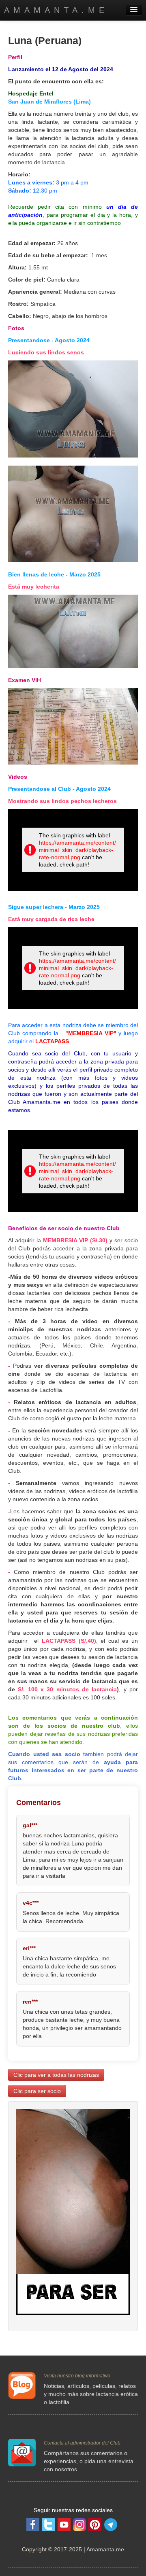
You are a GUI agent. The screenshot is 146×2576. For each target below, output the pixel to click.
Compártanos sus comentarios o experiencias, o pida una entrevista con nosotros (89, 2461)
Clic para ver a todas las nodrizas (56, 2075)
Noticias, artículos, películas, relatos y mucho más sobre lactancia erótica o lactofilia (91, 2394)
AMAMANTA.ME (56, 10)
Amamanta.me (105, 2549)
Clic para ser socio (37, 2091)
